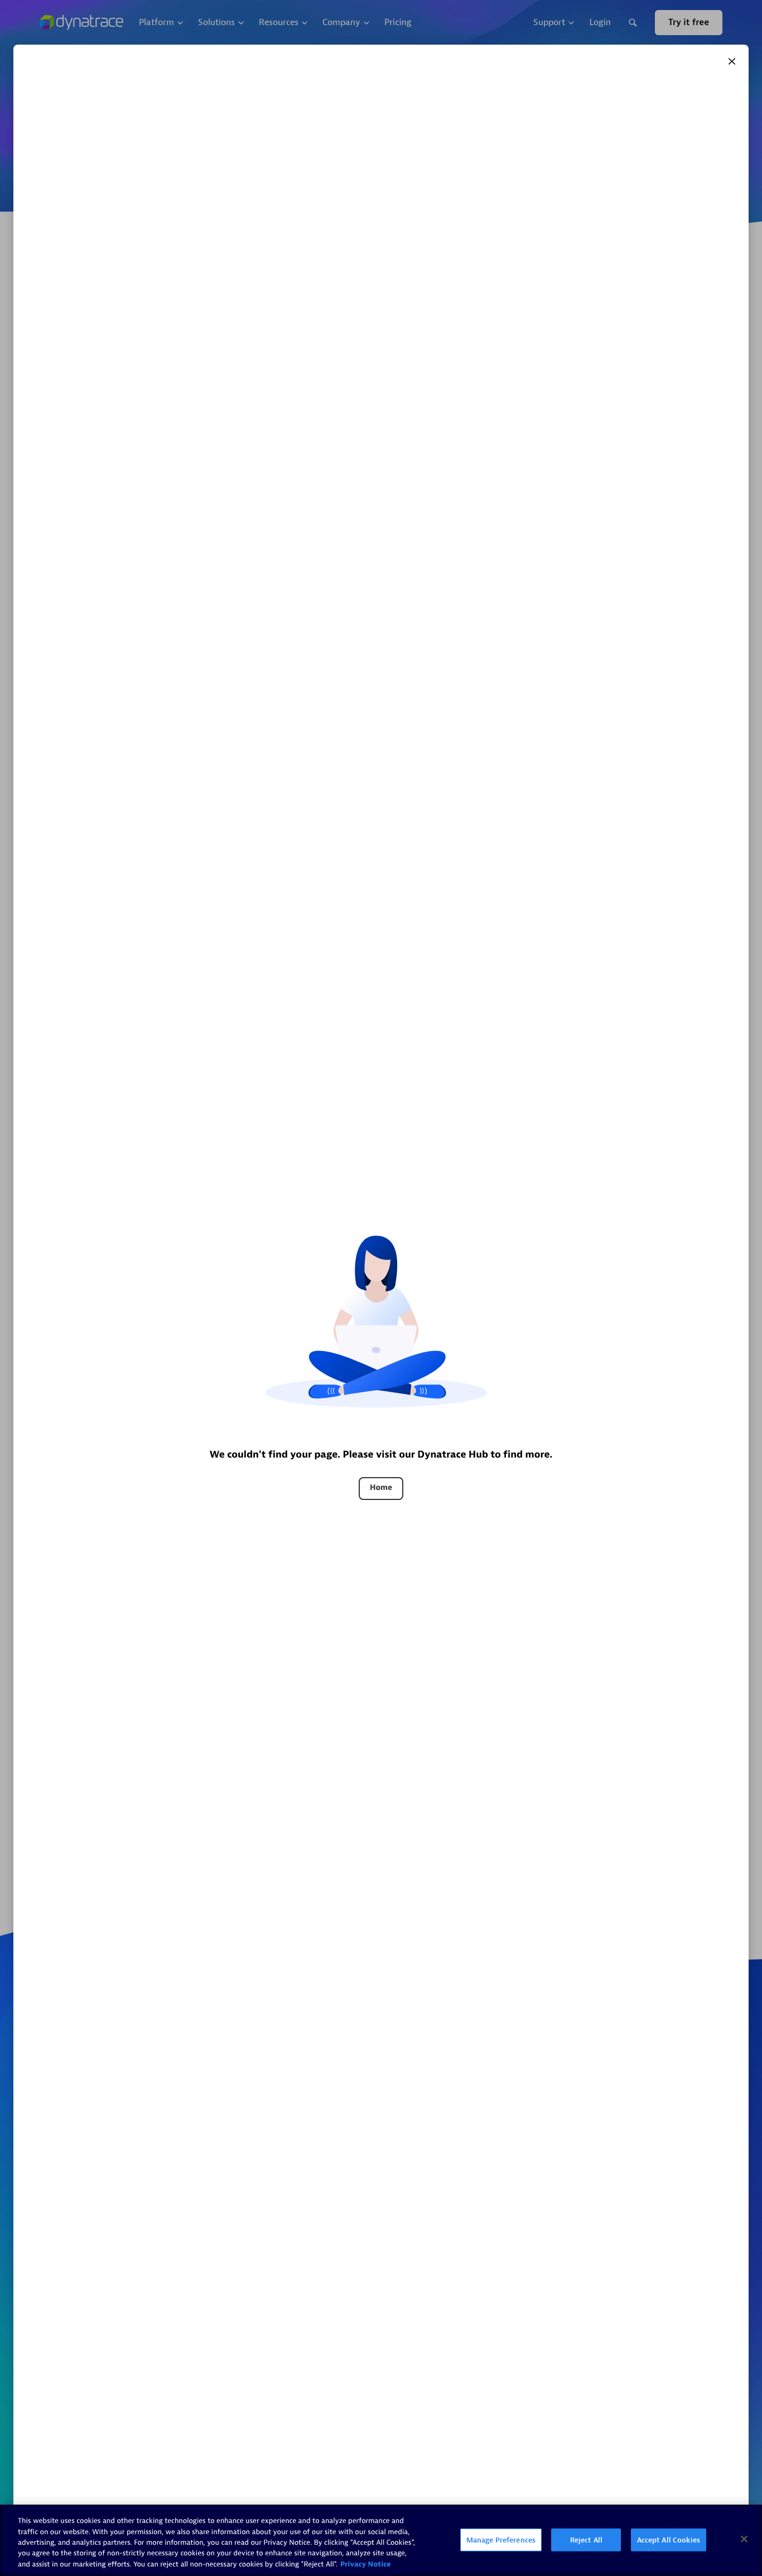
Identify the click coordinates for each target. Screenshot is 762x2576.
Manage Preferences (501, 2540)
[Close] (732, 61)
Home (381, 1488)
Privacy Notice (366, 2565)
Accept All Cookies (669, 2540)
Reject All (586, 2540)
